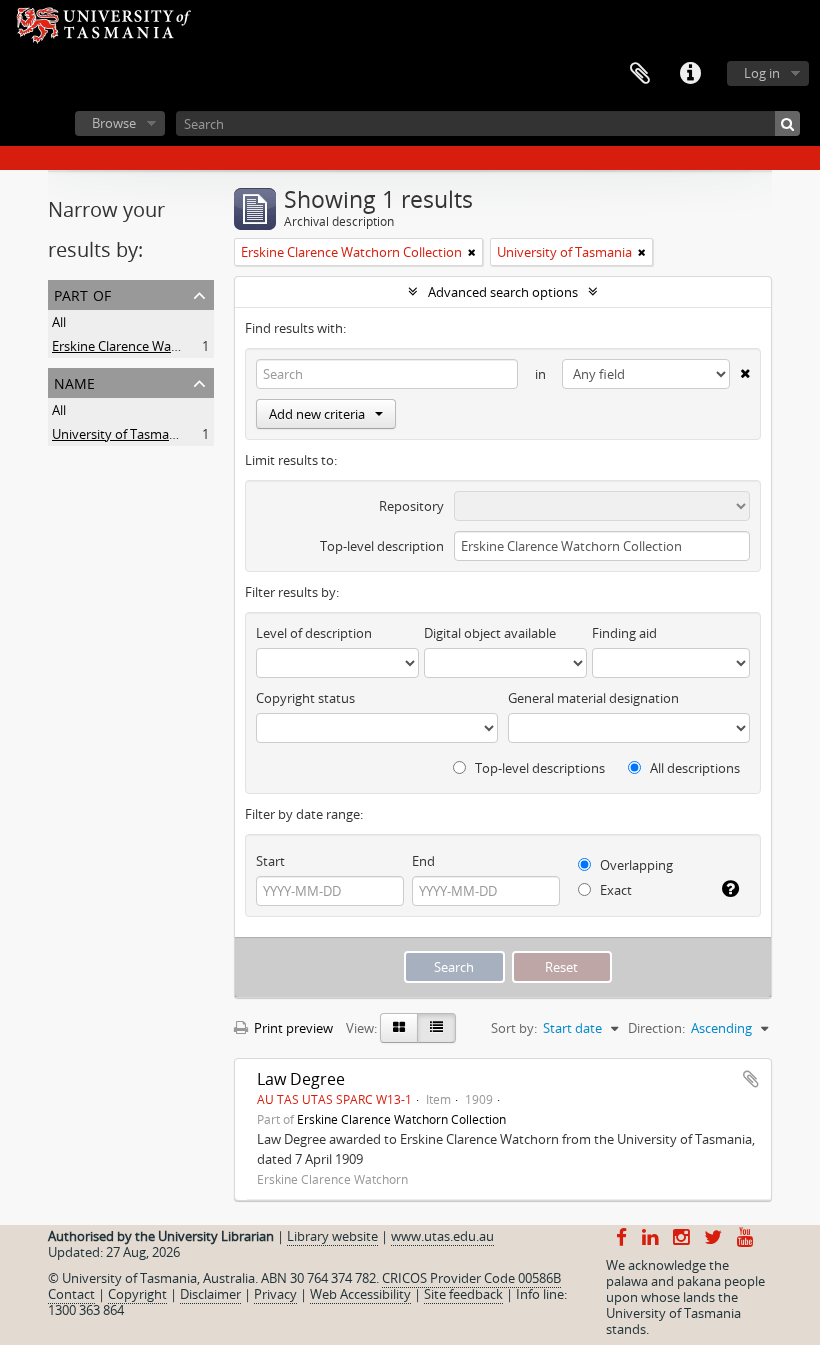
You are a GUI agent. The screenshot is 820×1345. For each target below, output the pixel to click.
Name (74, 381)
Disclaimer (210, 1294)
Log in (762, 73)
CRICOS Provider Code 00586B (471, 1278)
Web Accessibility (360, 1294)
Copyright (137, 1294)
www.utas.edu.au (442, 1236)
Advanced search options (503, 292)
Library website (332, 1236)
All (59, 322)
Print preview (292, 1028)
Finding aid (624, 633)
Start (270, 861)
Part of (82, 293)
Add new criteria (317, 414)
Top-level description (382, 546)
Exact (614, 890)
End (423, 861)
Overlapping (635, 865)
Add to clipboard (751, 1079)
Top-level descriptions (538, 768)
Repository (411, 506)
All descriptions (693, 768)
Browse (114, 123)
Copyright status (305, 698)
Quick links (690, 74)
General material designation (593, 698)
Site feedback (463, 1294)
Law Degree (301, 1079)
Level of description (314, 633)
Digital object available (490, 633)
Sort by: (514, 1028)
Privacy (275, 1294)
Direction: (656, 1028)
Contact (71, 1294)
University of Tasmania (119, 434)
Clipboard (640, 74)
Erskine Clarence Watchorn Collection (162, 346)
